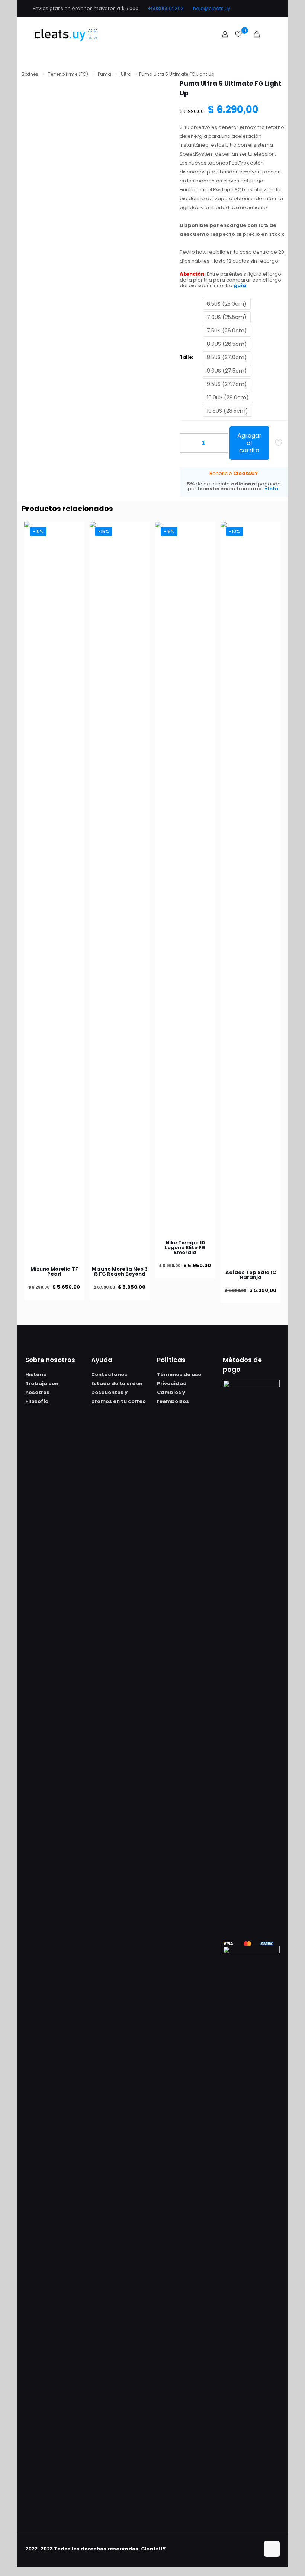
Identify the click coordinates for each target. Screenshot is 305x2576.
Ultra (126, 74)
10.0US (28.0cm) (228, 397)
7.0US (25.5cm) (227, 317)
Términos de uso (179, 1375)
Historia (36, 1375)
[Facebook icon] (249, 8)
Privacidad (172, 1383)
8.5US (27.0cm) (227, 357)
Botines (30, 74)
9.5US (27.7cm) (227, 384)
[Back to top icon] (272, 2549)
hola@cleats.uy (212, 8)
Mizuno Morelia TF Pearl (54, 1271)
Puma (105, 74)
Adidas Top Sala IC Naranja (251, 1275)
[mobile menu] (270, 34)
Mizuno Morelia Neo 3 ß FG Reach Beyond (120, 1271)
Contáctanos (109, 1375)
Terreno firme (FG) (68, 74)
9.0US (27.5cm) (227, 371)
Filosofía (37, 1401)
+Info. (272, 489)
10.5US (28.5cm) (227, 411)
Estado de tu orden (117, 1383)
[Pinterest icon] (259, 8)
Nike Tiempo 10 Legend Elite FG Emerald (185, 1248)
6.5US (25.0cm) (227, 304)
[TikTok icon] (268, 8)
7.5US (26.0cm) (227, 331)
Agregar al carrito (249, 443)
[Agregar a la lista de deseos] (74, 548)
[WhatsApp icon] (240, 8)
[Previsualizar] (74, 564)
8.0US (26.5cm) (227, 344)
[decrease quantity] (188, 443)
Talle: (186, 357)
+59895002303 (166, 8)
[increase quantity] (220, 443)
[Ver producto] (74, 532)
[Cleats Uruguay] (66, 34)
